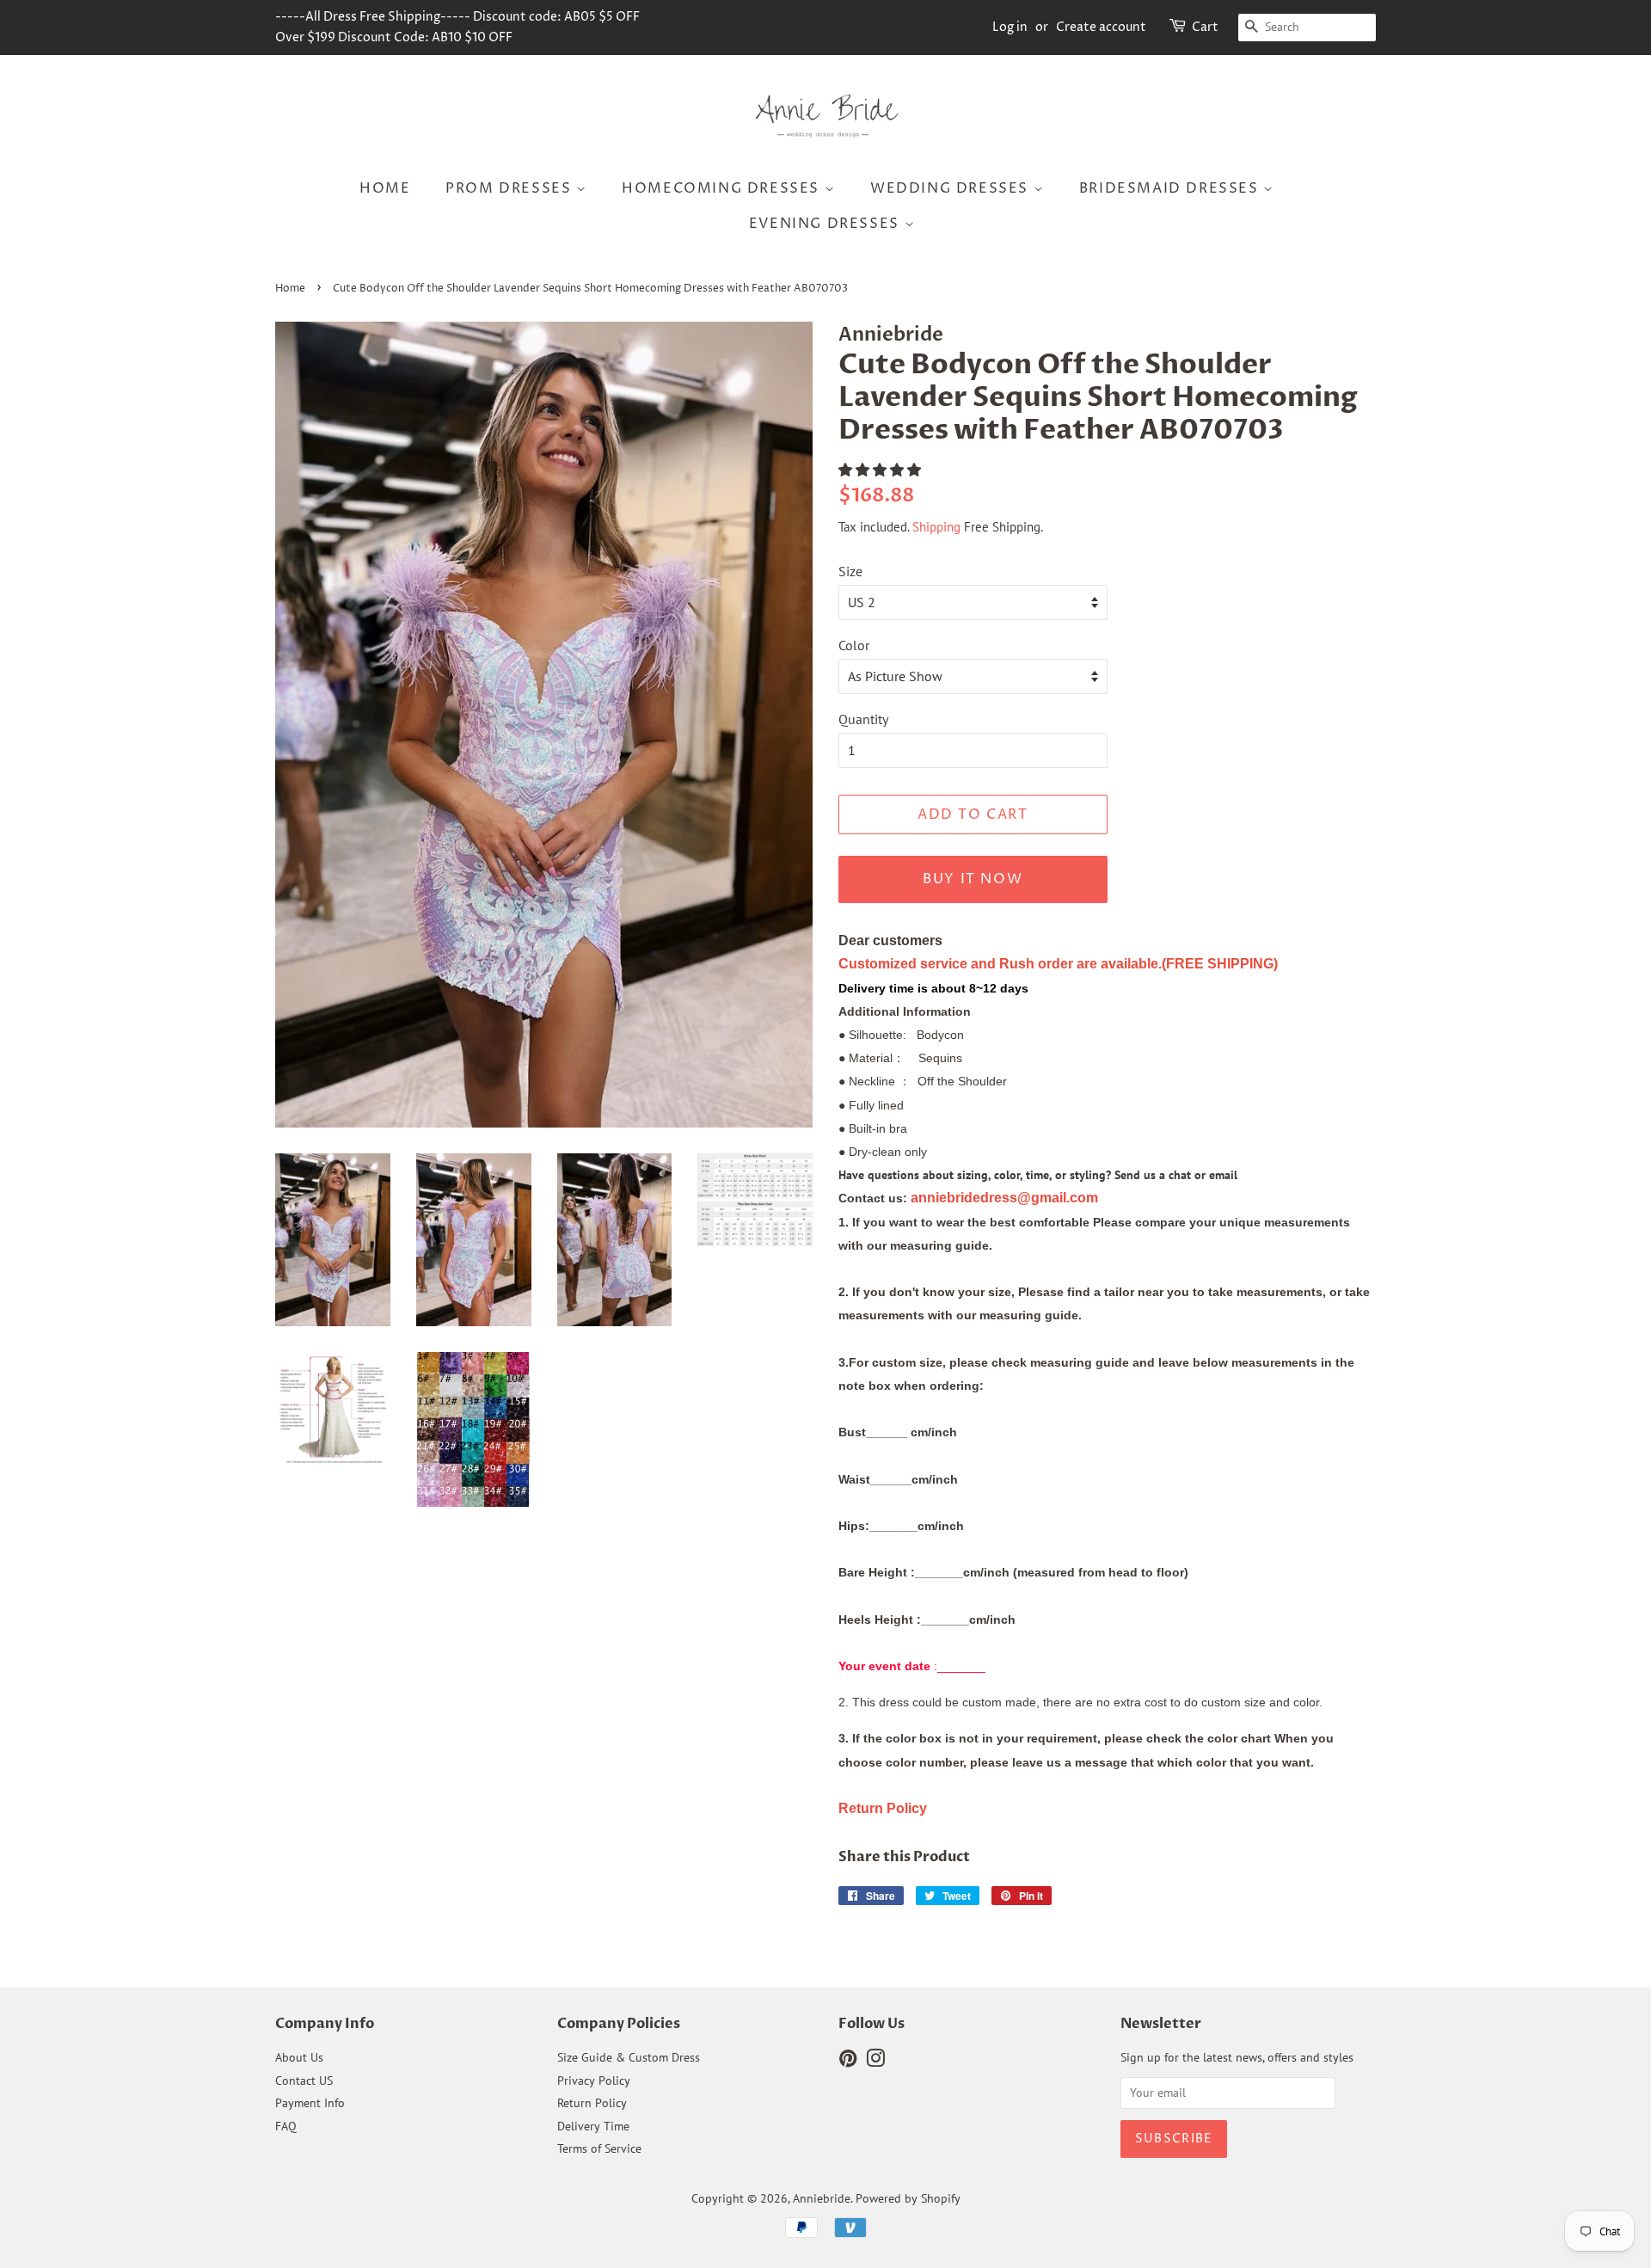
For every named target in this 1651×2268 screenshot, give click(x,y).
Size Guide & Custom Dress (629, 2057)
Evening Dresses (827, 224)
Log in (1010, 27)
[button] (881, 470)
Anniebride (822, 2198)
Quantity (863, 719)
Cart (1205, 27)
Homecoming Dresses (723, 188)
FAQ (286, 2126)
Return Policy (592, 2103)
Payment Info (310, 2103)
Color (854, 645)
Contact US (304, 2081)
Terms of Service (599, 2148)
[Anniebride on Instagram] (875, 2062)
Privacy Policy (594, 2081)
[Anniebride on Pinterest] (848, 2062)
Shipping (936, 527)
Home (385, 188)
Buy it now (973, 879)
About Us (299, 2057)
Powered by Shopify (908, 2198)
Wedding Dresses (952, 188)
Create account (1101, 27)
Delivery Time (593, 2126)
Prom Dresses (511, 188)
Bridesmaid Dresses (1171, 188)
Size (850, 571)
